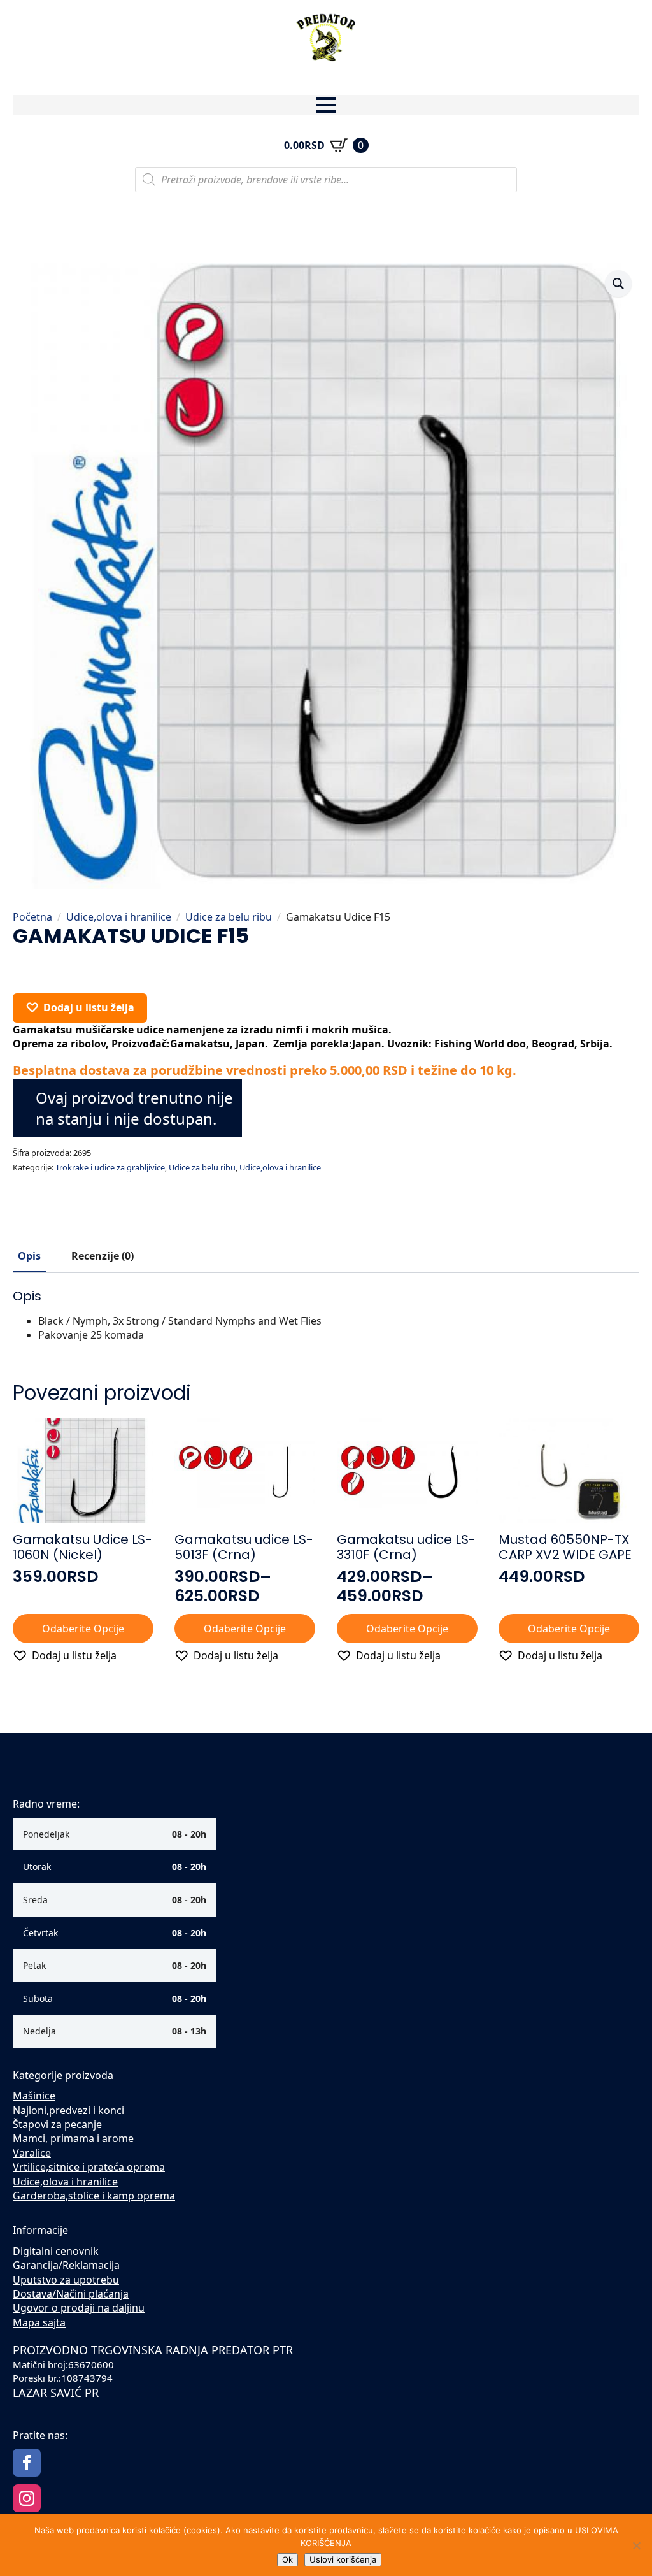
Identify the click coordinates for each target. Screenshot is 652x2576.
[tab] (29, 1256)
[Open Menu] (326, 105)
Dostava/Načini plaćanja (71, 2294)
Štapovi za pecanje (57, 2124)
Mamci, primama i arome (73, 2138)
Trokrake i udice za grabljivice (110, 1167)
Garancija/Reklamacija (66, 2265)
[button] (618, 284)
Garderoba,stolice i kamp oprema (94, 2196)
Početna (32, 917)
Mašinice (34, 2096)
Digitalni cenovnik (56, 2251)
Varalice (32, 2153)
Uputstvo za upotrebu (66, 2280)
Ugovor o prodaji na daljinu (79, 2308)
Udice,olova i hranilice (119, 917)
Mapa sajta (39, 2322)
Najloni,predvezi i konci (68, 2110)
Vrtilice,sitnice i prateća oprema (89, 2167)
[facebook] (27, 2463)
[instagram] (27, 2498)
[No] (636, 2545)
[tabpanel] (326, 1315)
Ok (287, 2559)
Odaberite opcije (83, 1629)
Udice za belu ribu (229, 917)
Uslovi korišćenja (343, 2559)
